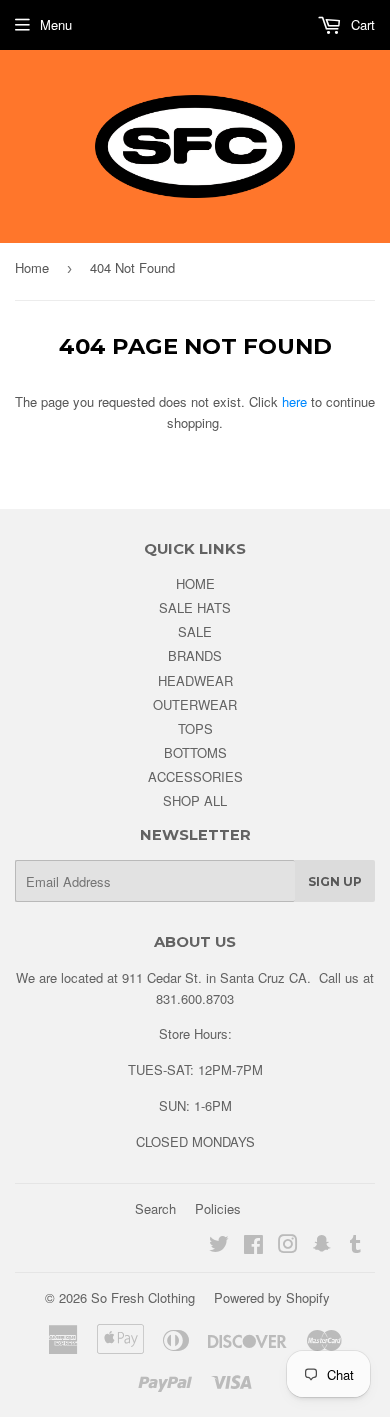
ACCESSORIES (195, 776)
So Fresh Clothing (143, 1297)
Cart (361, 24)
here (294, 401)
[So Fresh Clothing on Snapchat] (322, 1246)
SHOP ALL (195, 800)
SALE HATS (195, 607)
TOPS (195, 728)
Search (155, 1208)
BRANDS (195, 655)
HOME (195, 583)
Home (32, 267)
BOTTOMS (195, 752)
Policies (218, 1208)
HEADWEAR (195, 680)
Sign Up (335, 881)
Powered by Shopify (272, 1297)
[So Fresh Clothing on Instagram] (288, 1246)
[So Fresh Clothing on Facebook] (253, 1246)
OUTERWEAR (195, 704)
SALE (195, 631)
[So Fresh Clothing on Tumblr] (355, 1246)
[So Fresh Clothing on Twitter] (219, 1246)
